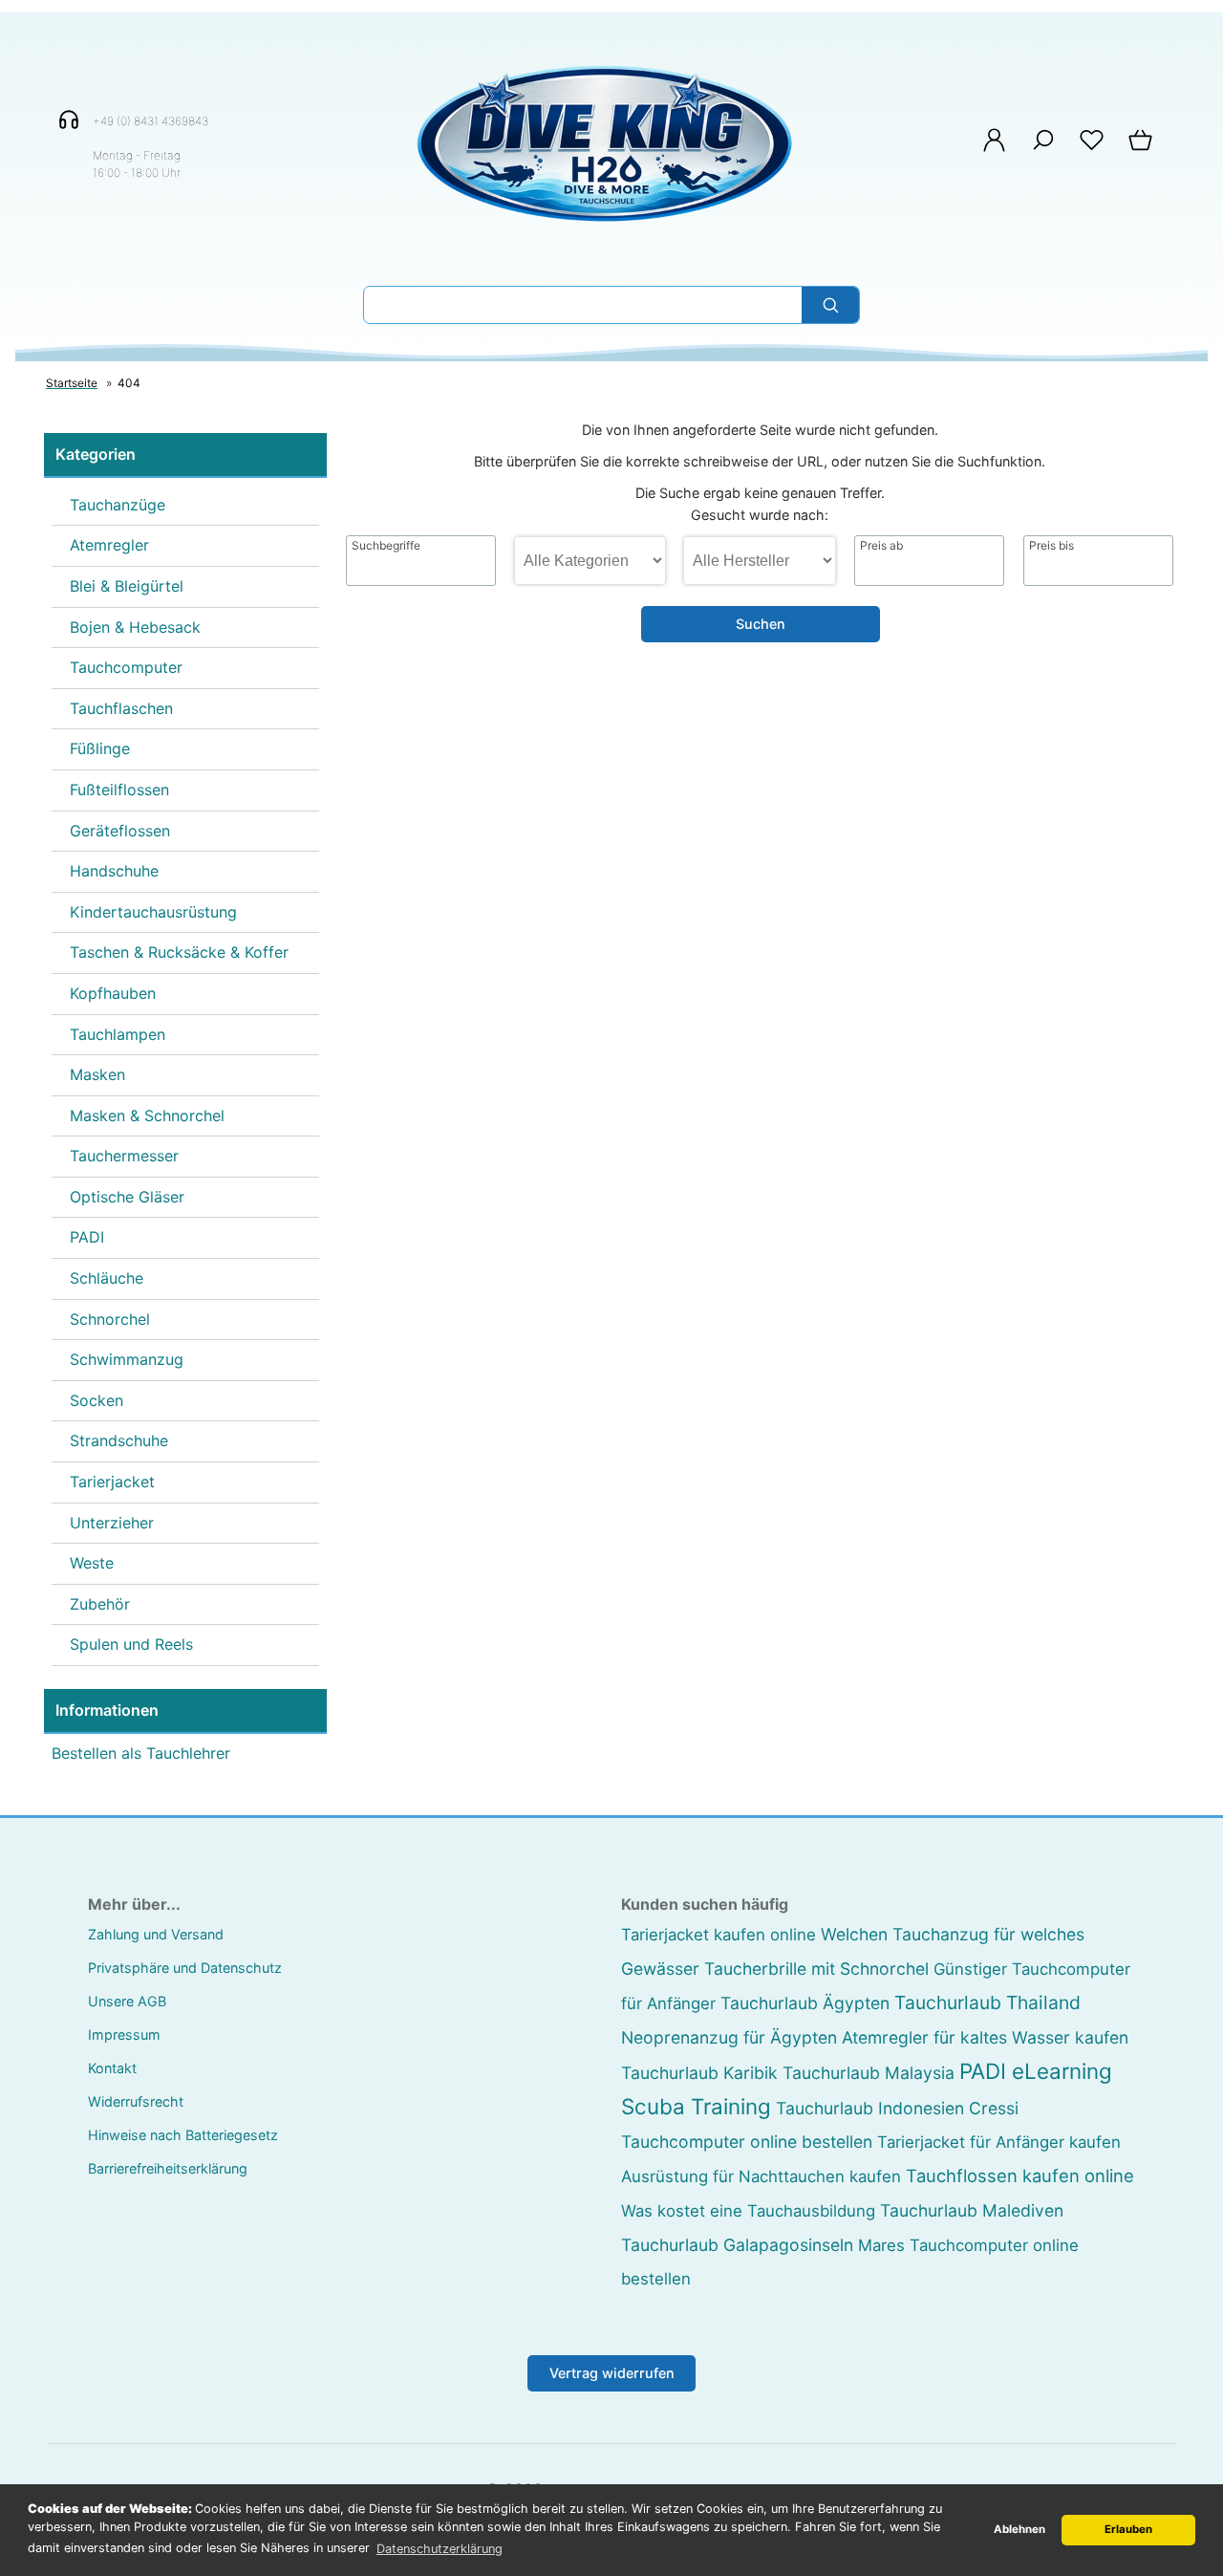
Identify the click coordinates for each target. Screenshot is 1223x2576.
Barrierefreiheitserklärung (168, 2168)
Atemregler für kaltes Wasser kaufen (985, 2037)
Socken (97, 1400)
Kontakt (112, 2068)
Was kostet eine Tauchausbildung (748, 2211)
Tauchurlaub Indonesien (870, 2108)
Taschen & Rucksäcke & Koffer (179, 952)
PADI (87, 1237)
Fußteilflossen (119, 790)
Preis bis (1051, 546)
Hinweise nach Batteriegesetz (183, 2135)
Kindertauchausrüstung (153, 912)
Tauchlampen (118, 1034)
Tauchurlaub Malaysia (869, 2073)
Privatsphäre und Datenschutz (185, 1968)
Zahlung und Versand (156, 1934)
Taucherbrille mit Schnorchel (816, 1969)
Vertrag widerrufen (612, 2373)
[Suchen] (830, 305)
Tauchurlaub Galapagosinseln (737, 2245)
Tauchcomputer (126, 667)
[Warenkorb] (1142, 150)
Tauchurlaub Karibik (699, 2073)
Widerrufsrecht (136, 2101)
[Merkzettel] (1092, 150)
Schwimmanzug (127, 1359)
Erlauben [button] (1128, 2529)
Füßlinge (100, 748)
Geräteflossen (120, 831)
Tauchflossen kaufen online (1020, 2176)
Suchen (761, 624)
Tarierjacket (112, 1482)
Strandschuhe (119, 1440)
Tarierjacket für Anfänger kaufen (999, 2142)
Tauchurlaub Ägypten (805, 2003)
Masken (97, 1074)
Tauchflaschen (121, 708)
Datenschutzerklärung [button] (440, 2549)
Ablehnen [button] (1019, 2529)
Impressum (124, 2035)
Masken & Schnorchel (147, 1115)
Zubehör (100, 1604)
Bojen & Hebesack (135, 627)
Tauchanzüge (118, 505)
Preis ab (881, 546)
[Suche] (1043, 150)
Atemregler (109, 545)
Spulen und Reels (131, 1644)
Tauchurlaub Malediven (972, 2210)
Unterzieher (112, 1523)
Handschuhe (114, 871)
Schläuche (107, 1278)
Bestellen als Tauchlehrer (141, 1753)
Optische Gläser (127, 1197)
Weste (92, 1563)
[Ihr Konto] (994, 150)
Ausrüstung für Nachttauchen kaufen (761, 2176)
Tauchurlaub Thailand (987, 2002)
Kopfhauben (113, 993)
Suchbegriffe (386, 546)
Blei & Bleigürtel (127, 586)
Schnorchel (110, 1319)
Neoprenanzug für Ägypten (729, 2037)
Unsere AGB (127, 2001)
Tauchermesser (124, 1156)
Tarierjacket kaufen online (719, 1935)
